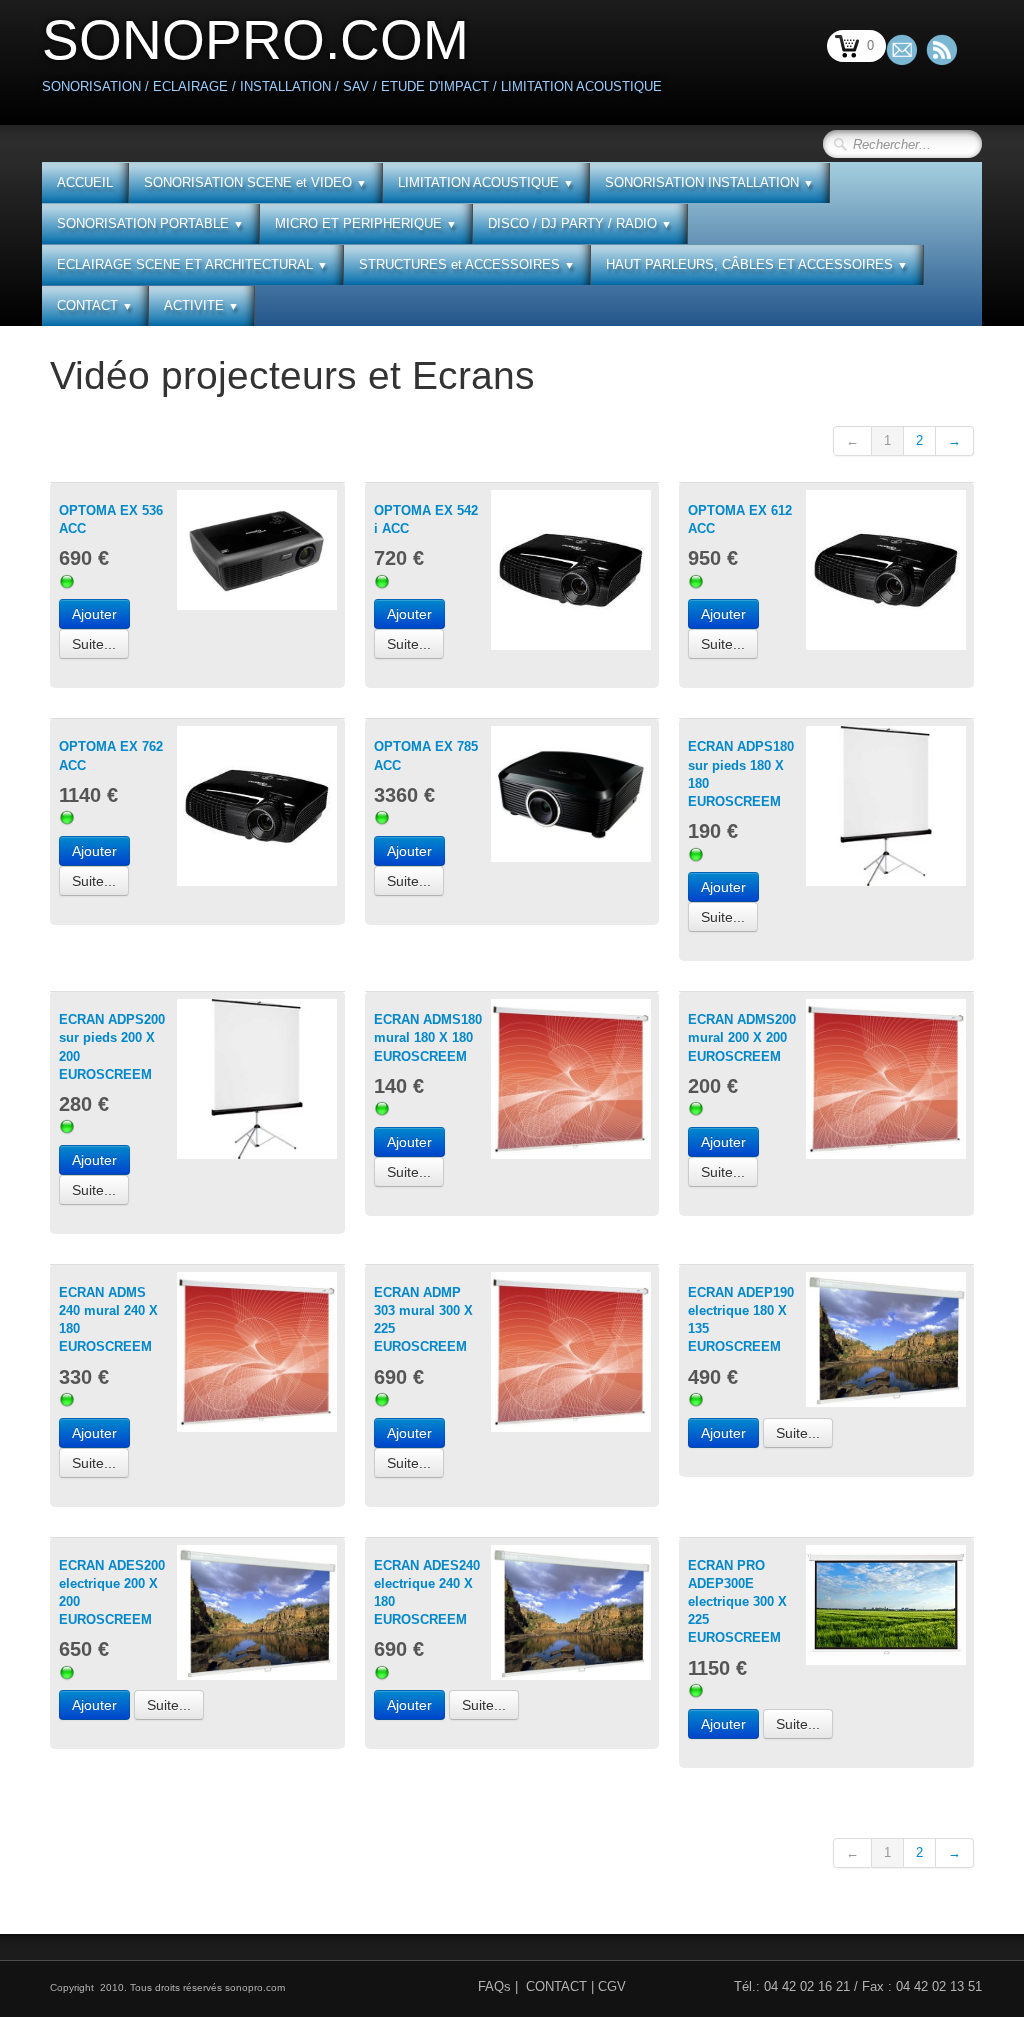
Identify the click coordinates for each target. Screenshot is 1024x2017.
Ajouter (94, 614)
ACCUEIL (85, 182)
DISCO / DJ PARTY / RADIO (580, 223)
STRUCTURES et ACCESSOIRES (467, 264)
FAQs (494, 1986)
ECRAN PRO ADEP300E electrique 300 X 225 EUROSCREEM (737, 1602)
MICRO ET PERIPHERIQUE (366, 223)
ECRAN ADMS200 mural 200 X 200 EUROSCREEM (742, 1037)
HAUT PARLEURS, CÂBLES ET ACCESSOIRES (757, 264)
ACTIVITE (201, 305)
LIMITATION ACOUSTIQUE (486, 182)
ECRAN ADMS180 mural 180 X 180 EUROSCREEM (428, 1037)
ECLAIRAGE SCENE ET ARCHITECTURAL (192, 264)
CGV (612, 1986)
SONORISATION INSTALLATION (709, 182)
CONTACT (95, 305)
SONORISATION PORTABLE (150, 223)
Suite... (94, 644)
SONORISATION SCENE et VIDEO (255, 182)
